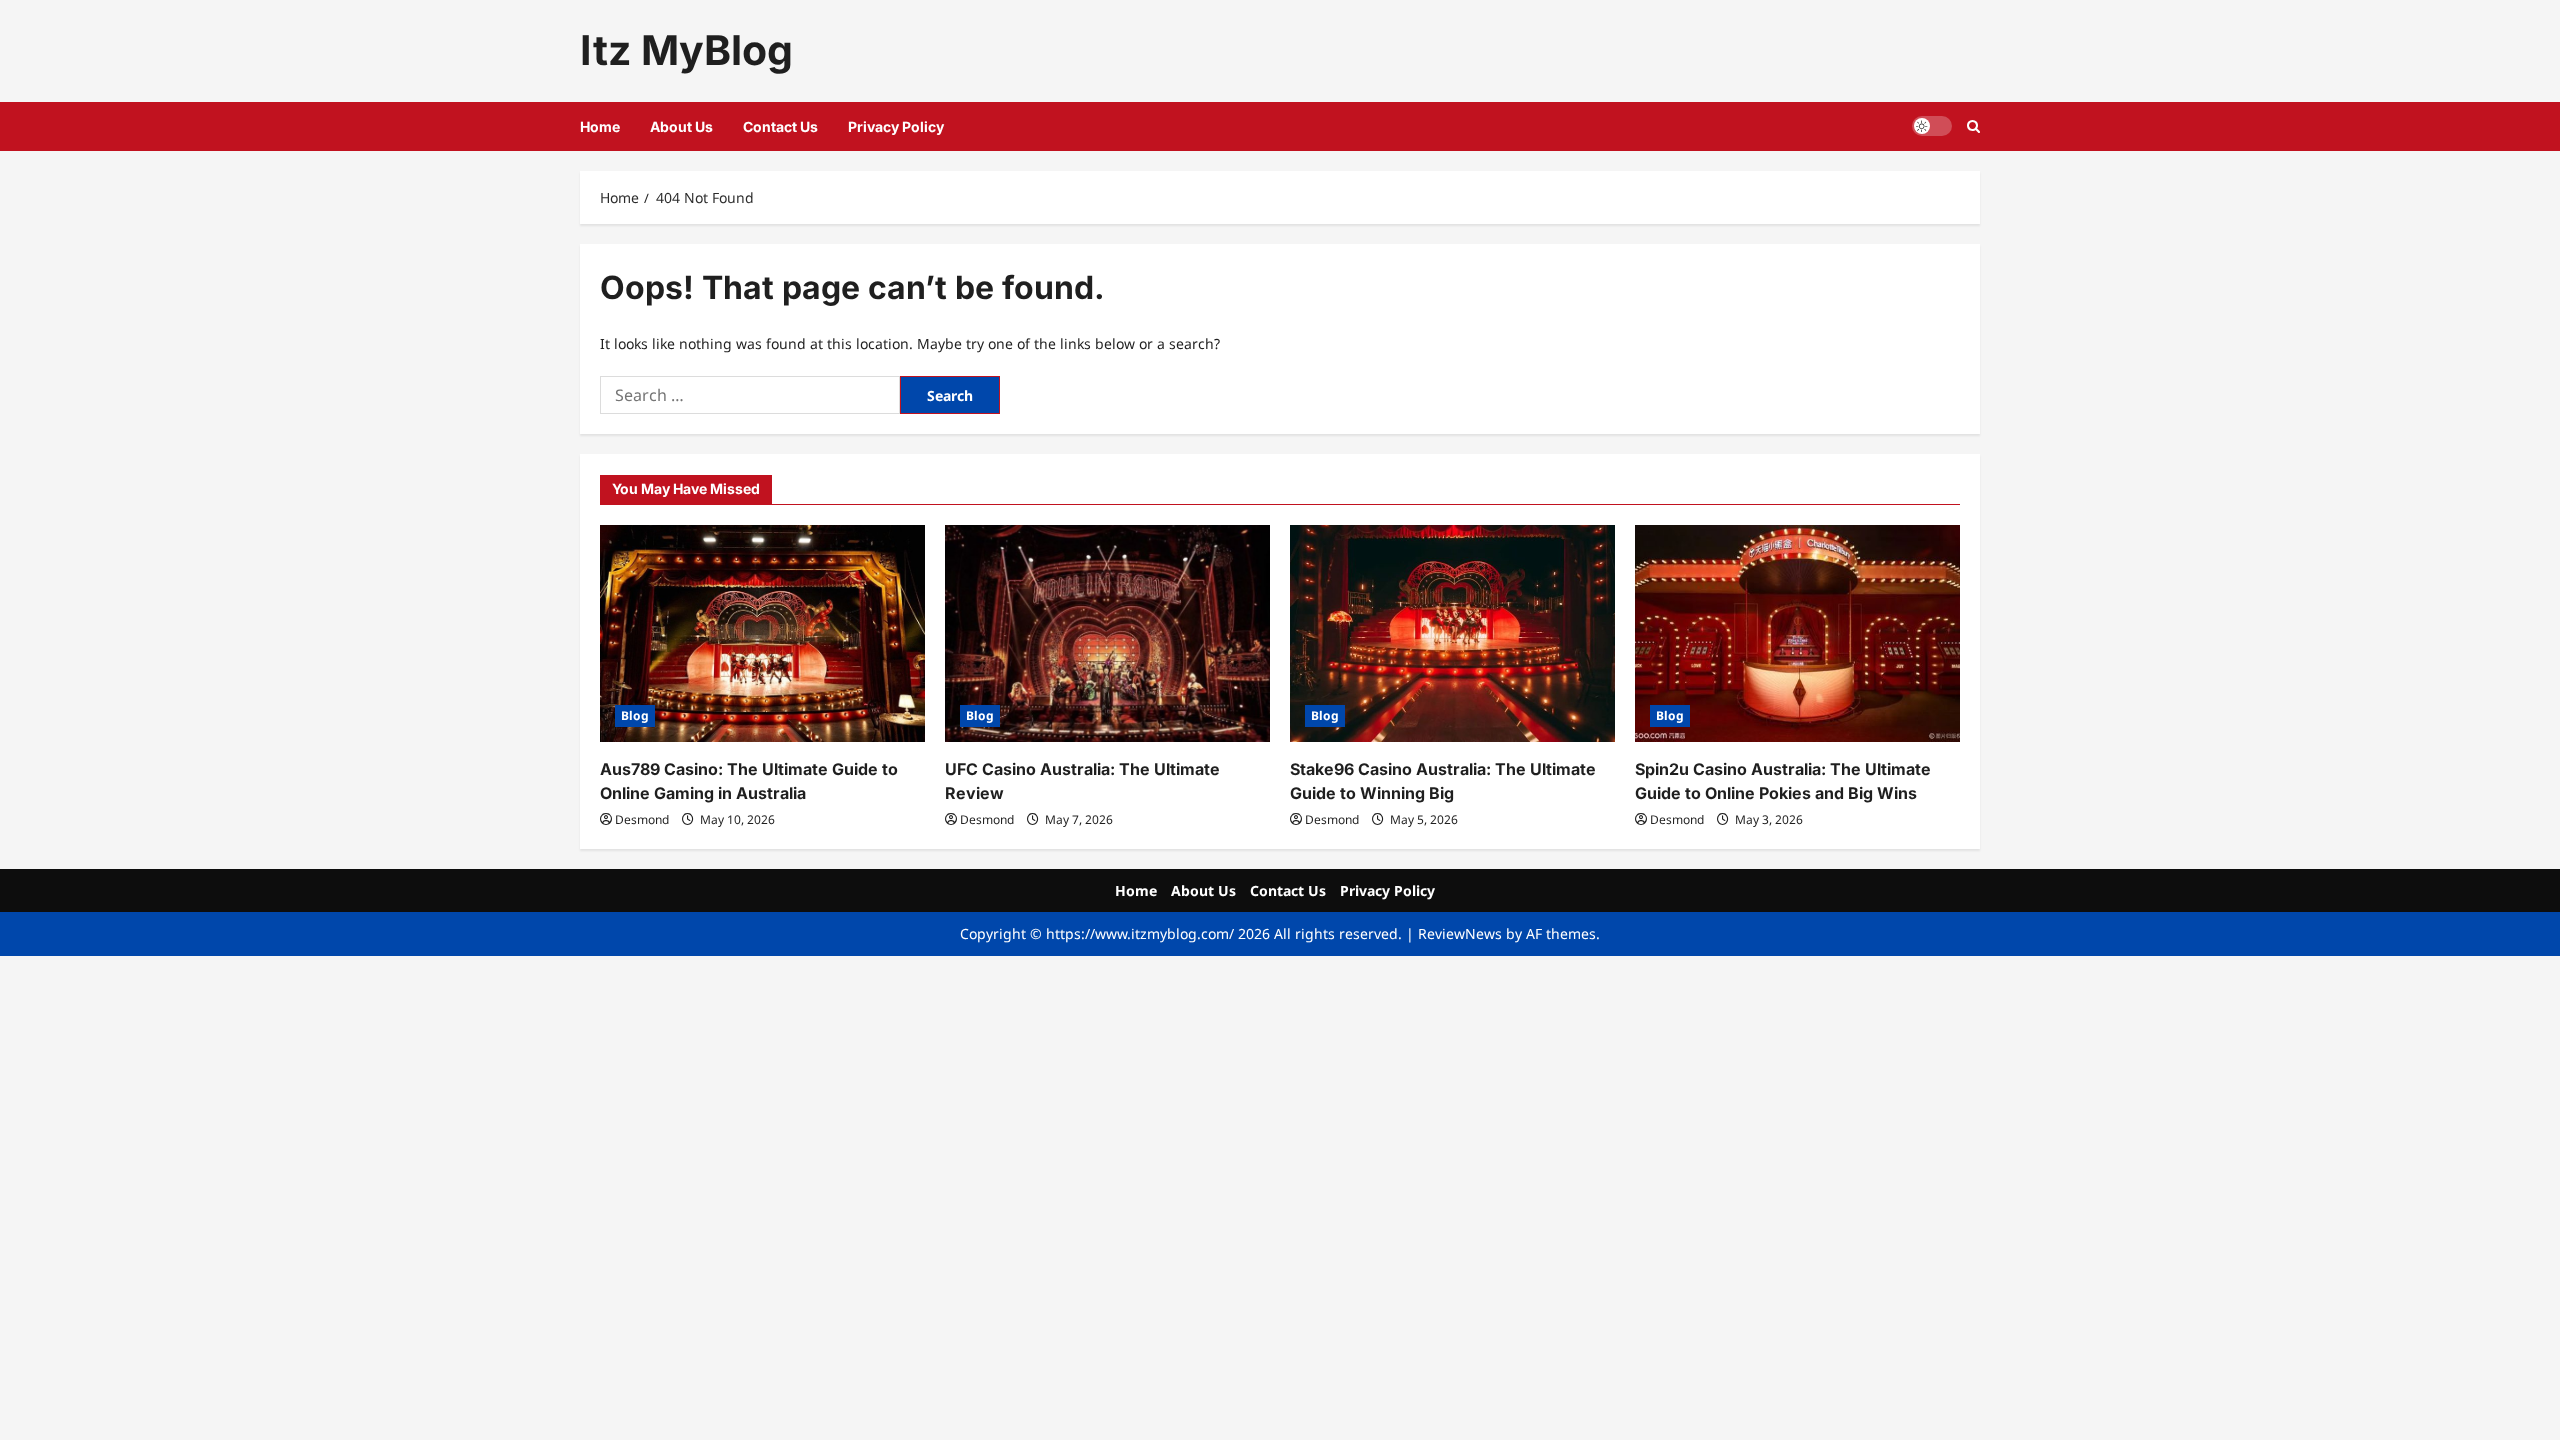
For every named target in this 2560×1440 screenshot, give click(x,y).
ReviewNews (1460, 933)
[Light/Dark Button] (1932, 126)
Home (600, 126)
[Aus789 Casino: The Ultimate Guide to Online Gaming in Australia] (762, 633)
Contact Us (780, 126)
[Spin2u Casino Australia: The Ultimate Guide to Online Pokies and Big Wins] (1797, 633)
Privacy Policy (896, 126)
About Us (681, 126)
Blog (635, 715)
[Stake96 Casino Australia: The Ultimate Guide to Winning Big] (1452, 633)
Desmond (642, 819)
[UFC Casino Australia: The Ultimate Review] (1107, 633)
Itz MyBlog (686, 50)
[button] (1973, 126)
